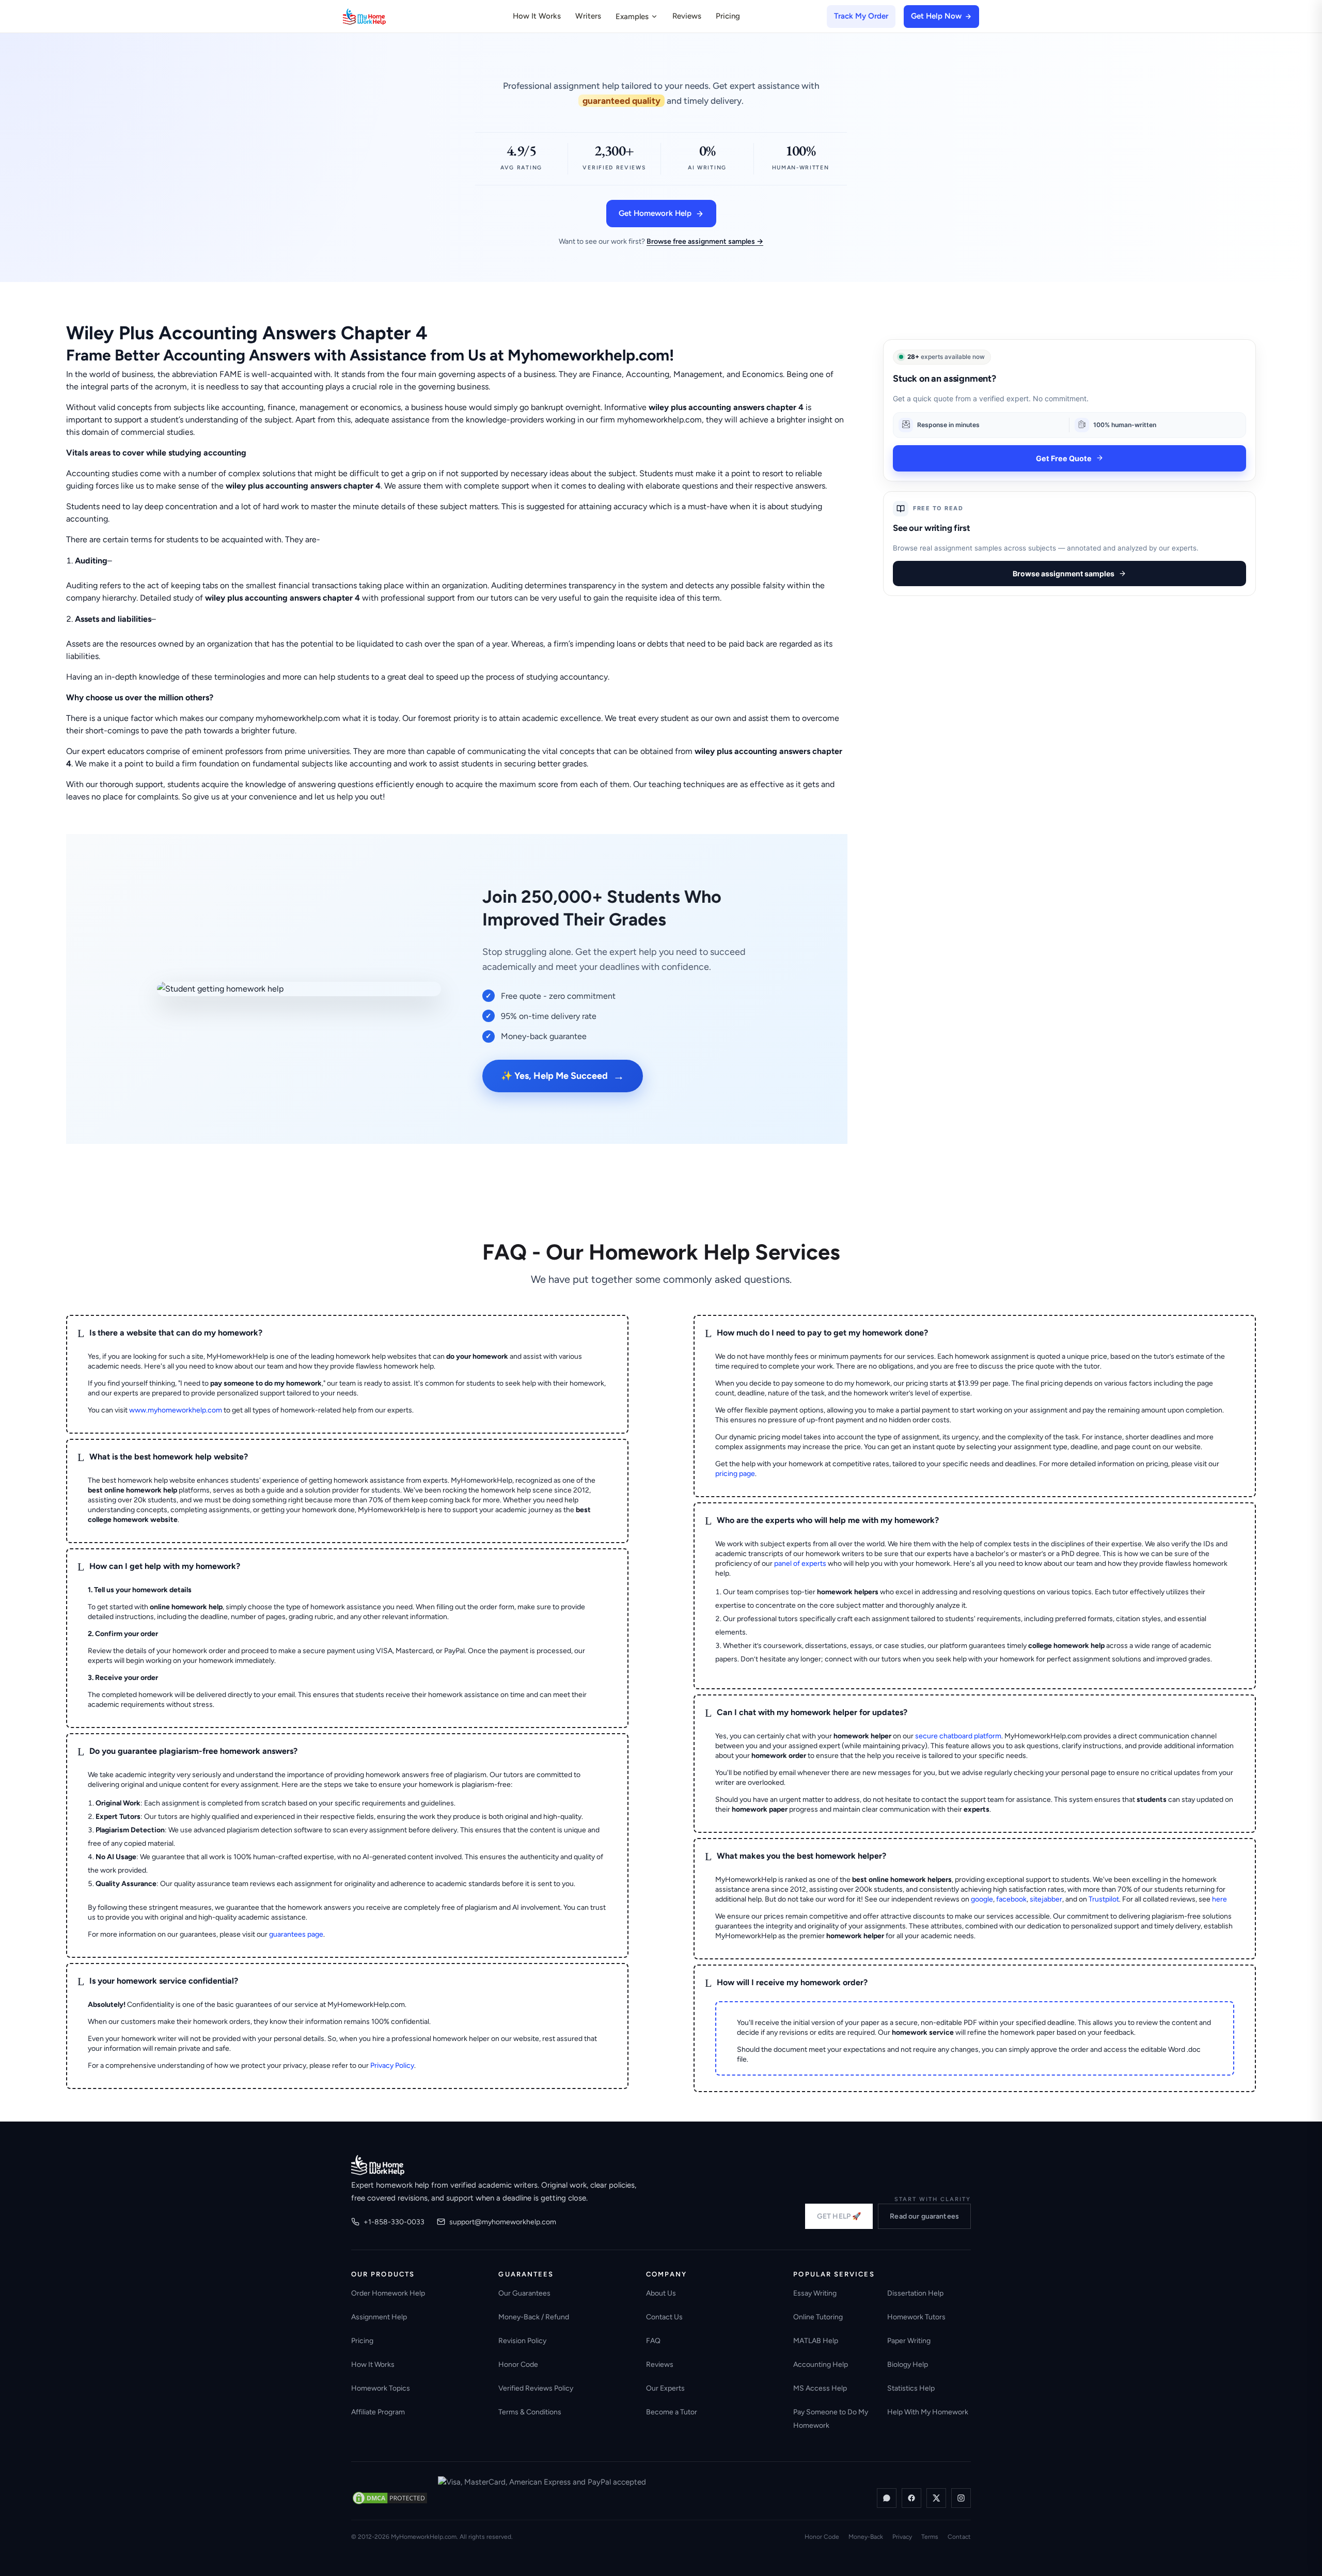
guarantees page (296, 1934)
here (1219, 1899)
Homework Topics (381, 2388)
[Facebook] (911, 2498)
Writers (588, 16)
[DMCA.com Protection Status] (390, 2498)
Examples (632, 17)
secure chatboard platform (958, 1736)
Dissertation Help (915, 2293)
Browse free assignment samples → (705, 241)
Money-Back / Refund (534, 2317)
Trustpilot (1104, 1899)
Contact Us (664, 2317)
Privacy (902, 2537)
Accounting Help (821, 2365)
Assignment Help (379, 2317)
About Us (661, 2293)
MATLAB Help (816, 2341)
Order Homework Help (388, 2293)
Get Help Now (936, 16)
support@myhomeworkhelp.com (503, 2222)
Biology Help (908, 2365)
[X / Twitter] (936, 2498)
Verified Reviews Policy (536, 2388)
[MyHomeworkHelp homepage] (384, 17)
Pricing (728, 16)
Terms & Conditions (530, 2412)
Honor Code (518, 2365)
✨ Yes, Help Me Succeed (563, 1076)
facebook (1011, 1899)
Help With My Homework (928, 2412)
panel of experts (800, 1564)
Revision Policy (522, 2341)
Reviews (687, 16)
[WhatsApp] (887, 2498)
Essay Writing (815, 2293)
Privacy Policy (392, 2065)
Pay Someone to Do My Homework (831, 2419)
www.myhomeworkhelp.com (176, 1410)
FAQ (653, 2341)
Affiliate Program (378, 2412)
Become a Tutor (672, 2412)
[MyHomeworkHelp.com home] (378, 2165)
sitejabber (1046, 1899)
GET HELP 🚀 (839, 2216)
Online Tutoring (818, 2317)
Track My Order (861, 16)
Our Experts (665, 2388)
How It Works (537, 16)
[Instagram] (961, 2498)
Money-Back (866, 2537)
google (982, 1899)
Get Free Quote (1064, 458)
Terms (930, 2537)
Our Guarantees (524, 2293)
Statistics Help (911, 2388)
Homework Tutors (916, 2317)
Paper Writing (909, 2341)
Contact (959, 2537)
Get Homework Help (655, 213)
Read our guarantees (924, 2216)
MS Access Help (820, 2388)
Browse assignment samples (1064, 574)
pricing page (735, 1474)
